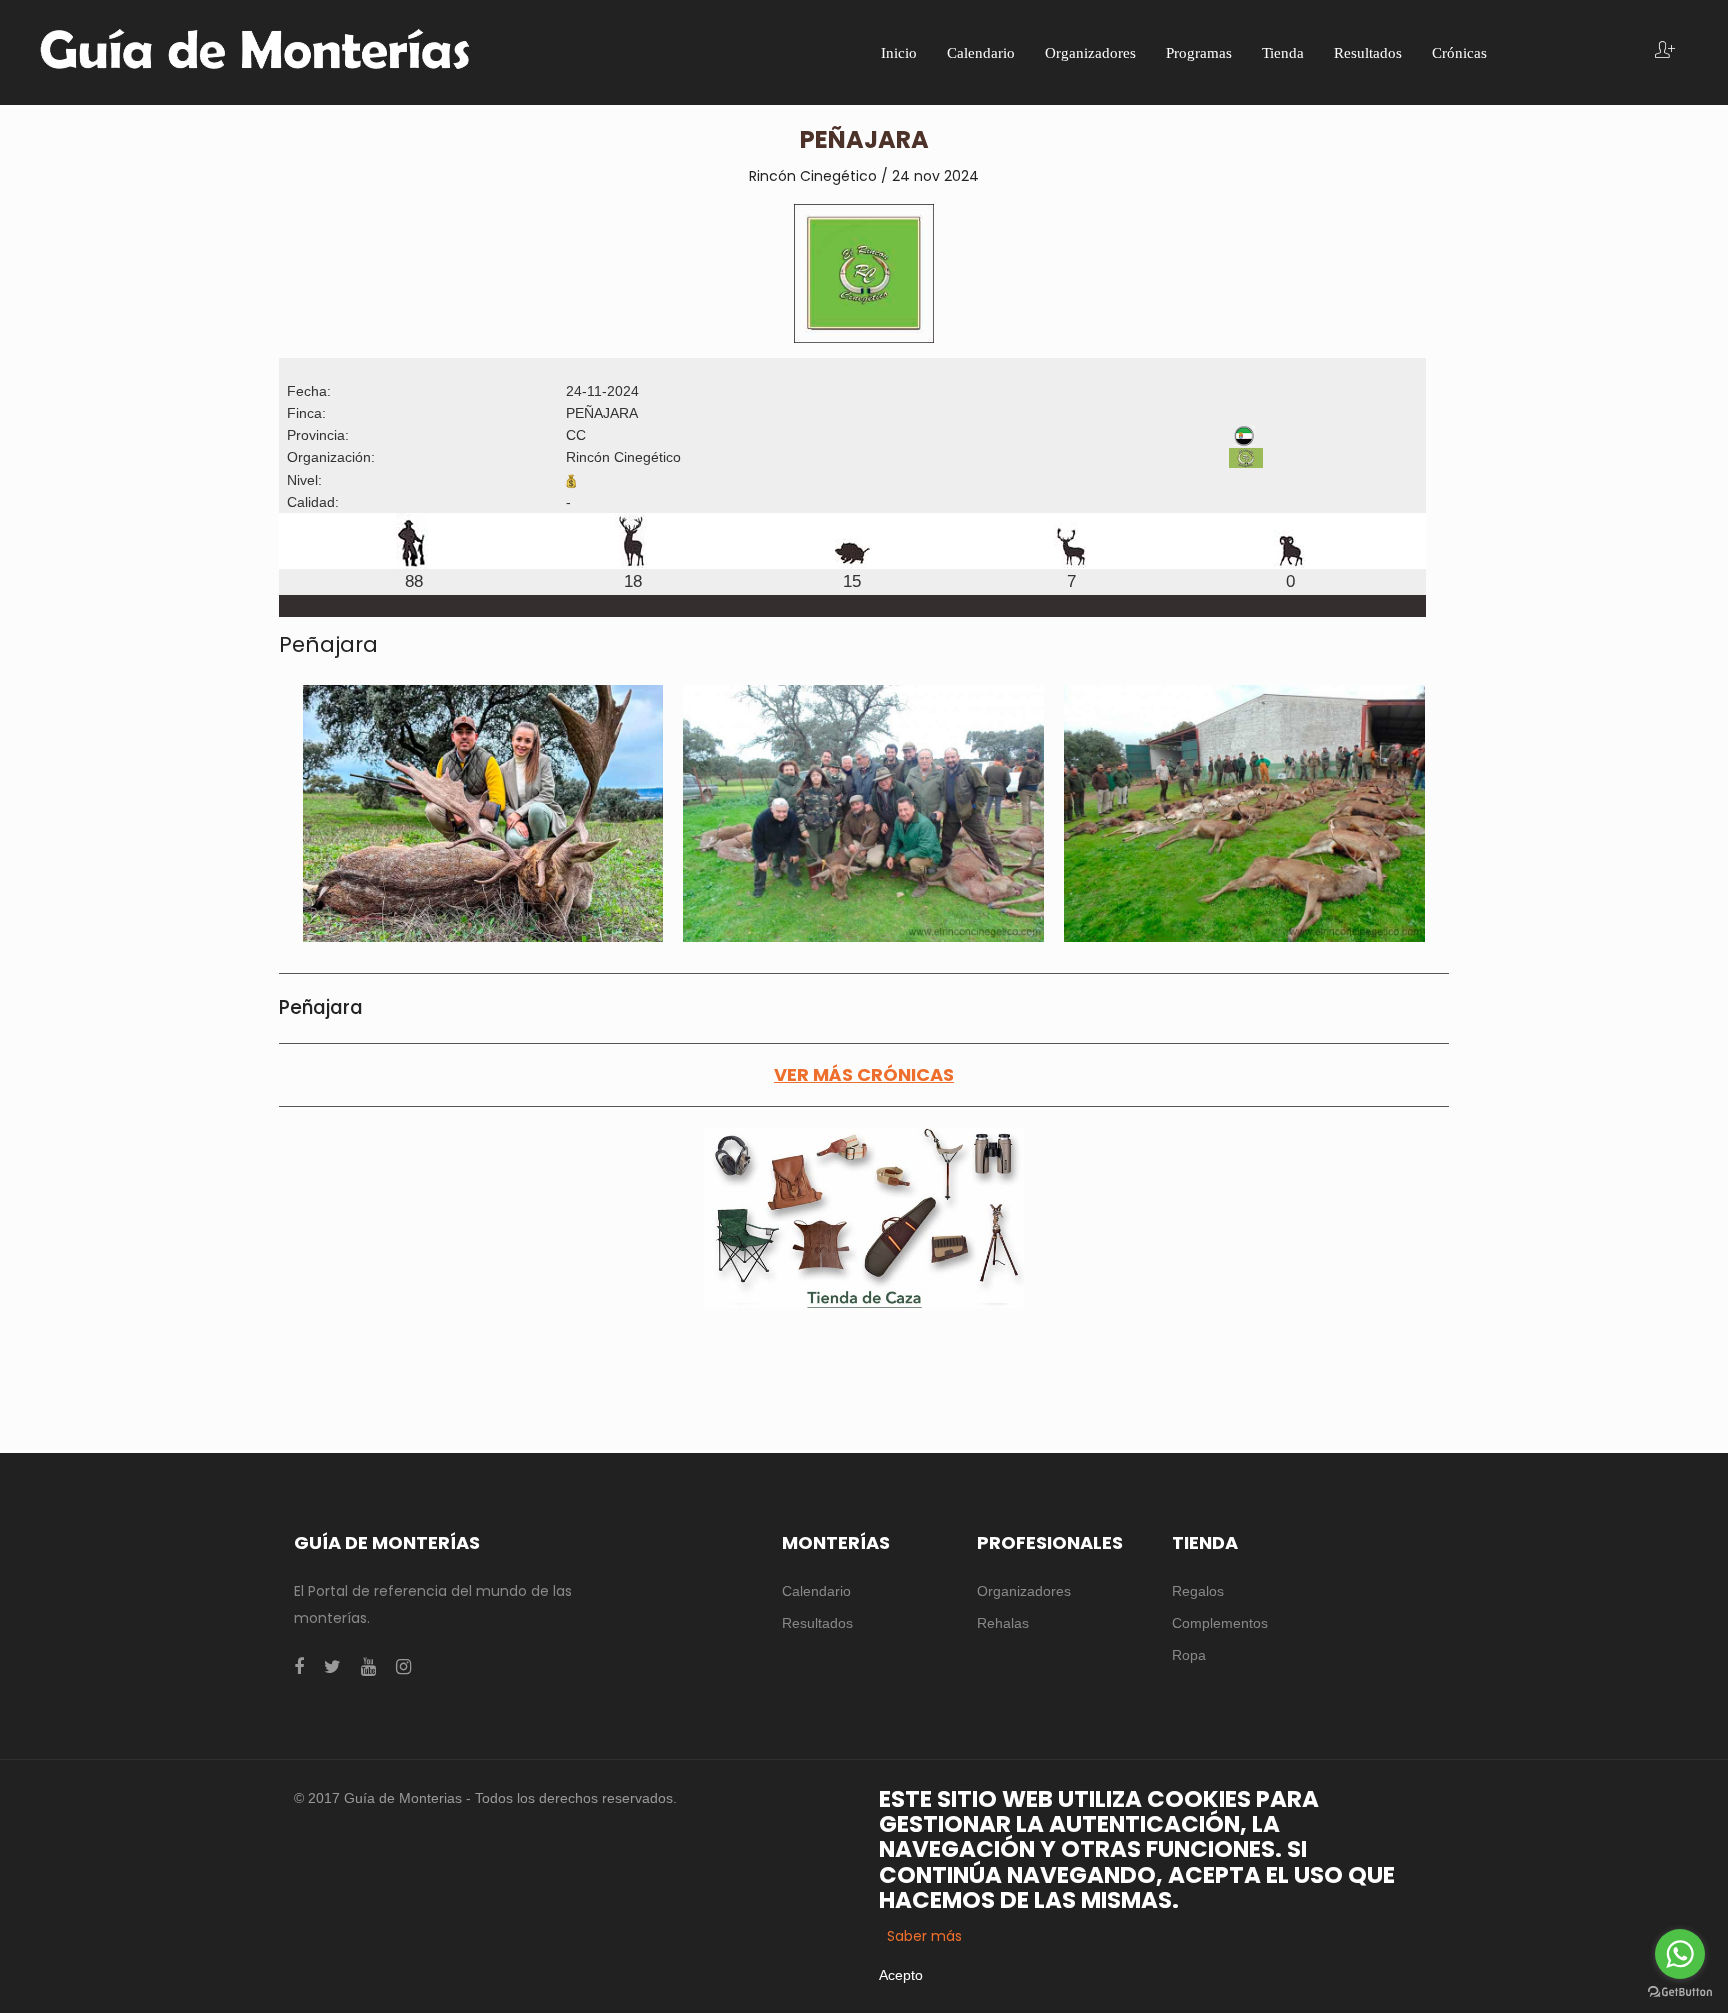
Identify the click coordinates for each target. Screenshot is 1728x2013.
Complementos (1220, 1623)
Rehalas (1003, 1623)
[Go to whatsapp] (1680, 1954)
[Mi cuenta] (1665, 51)
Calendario (816, 1591)
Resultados (817, 1623)
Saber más (924, 1936)
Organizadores (1024, 1591)
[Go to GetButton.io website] (1680, 1992)
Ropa (1189, 1655)
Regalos (1198, 1591)
